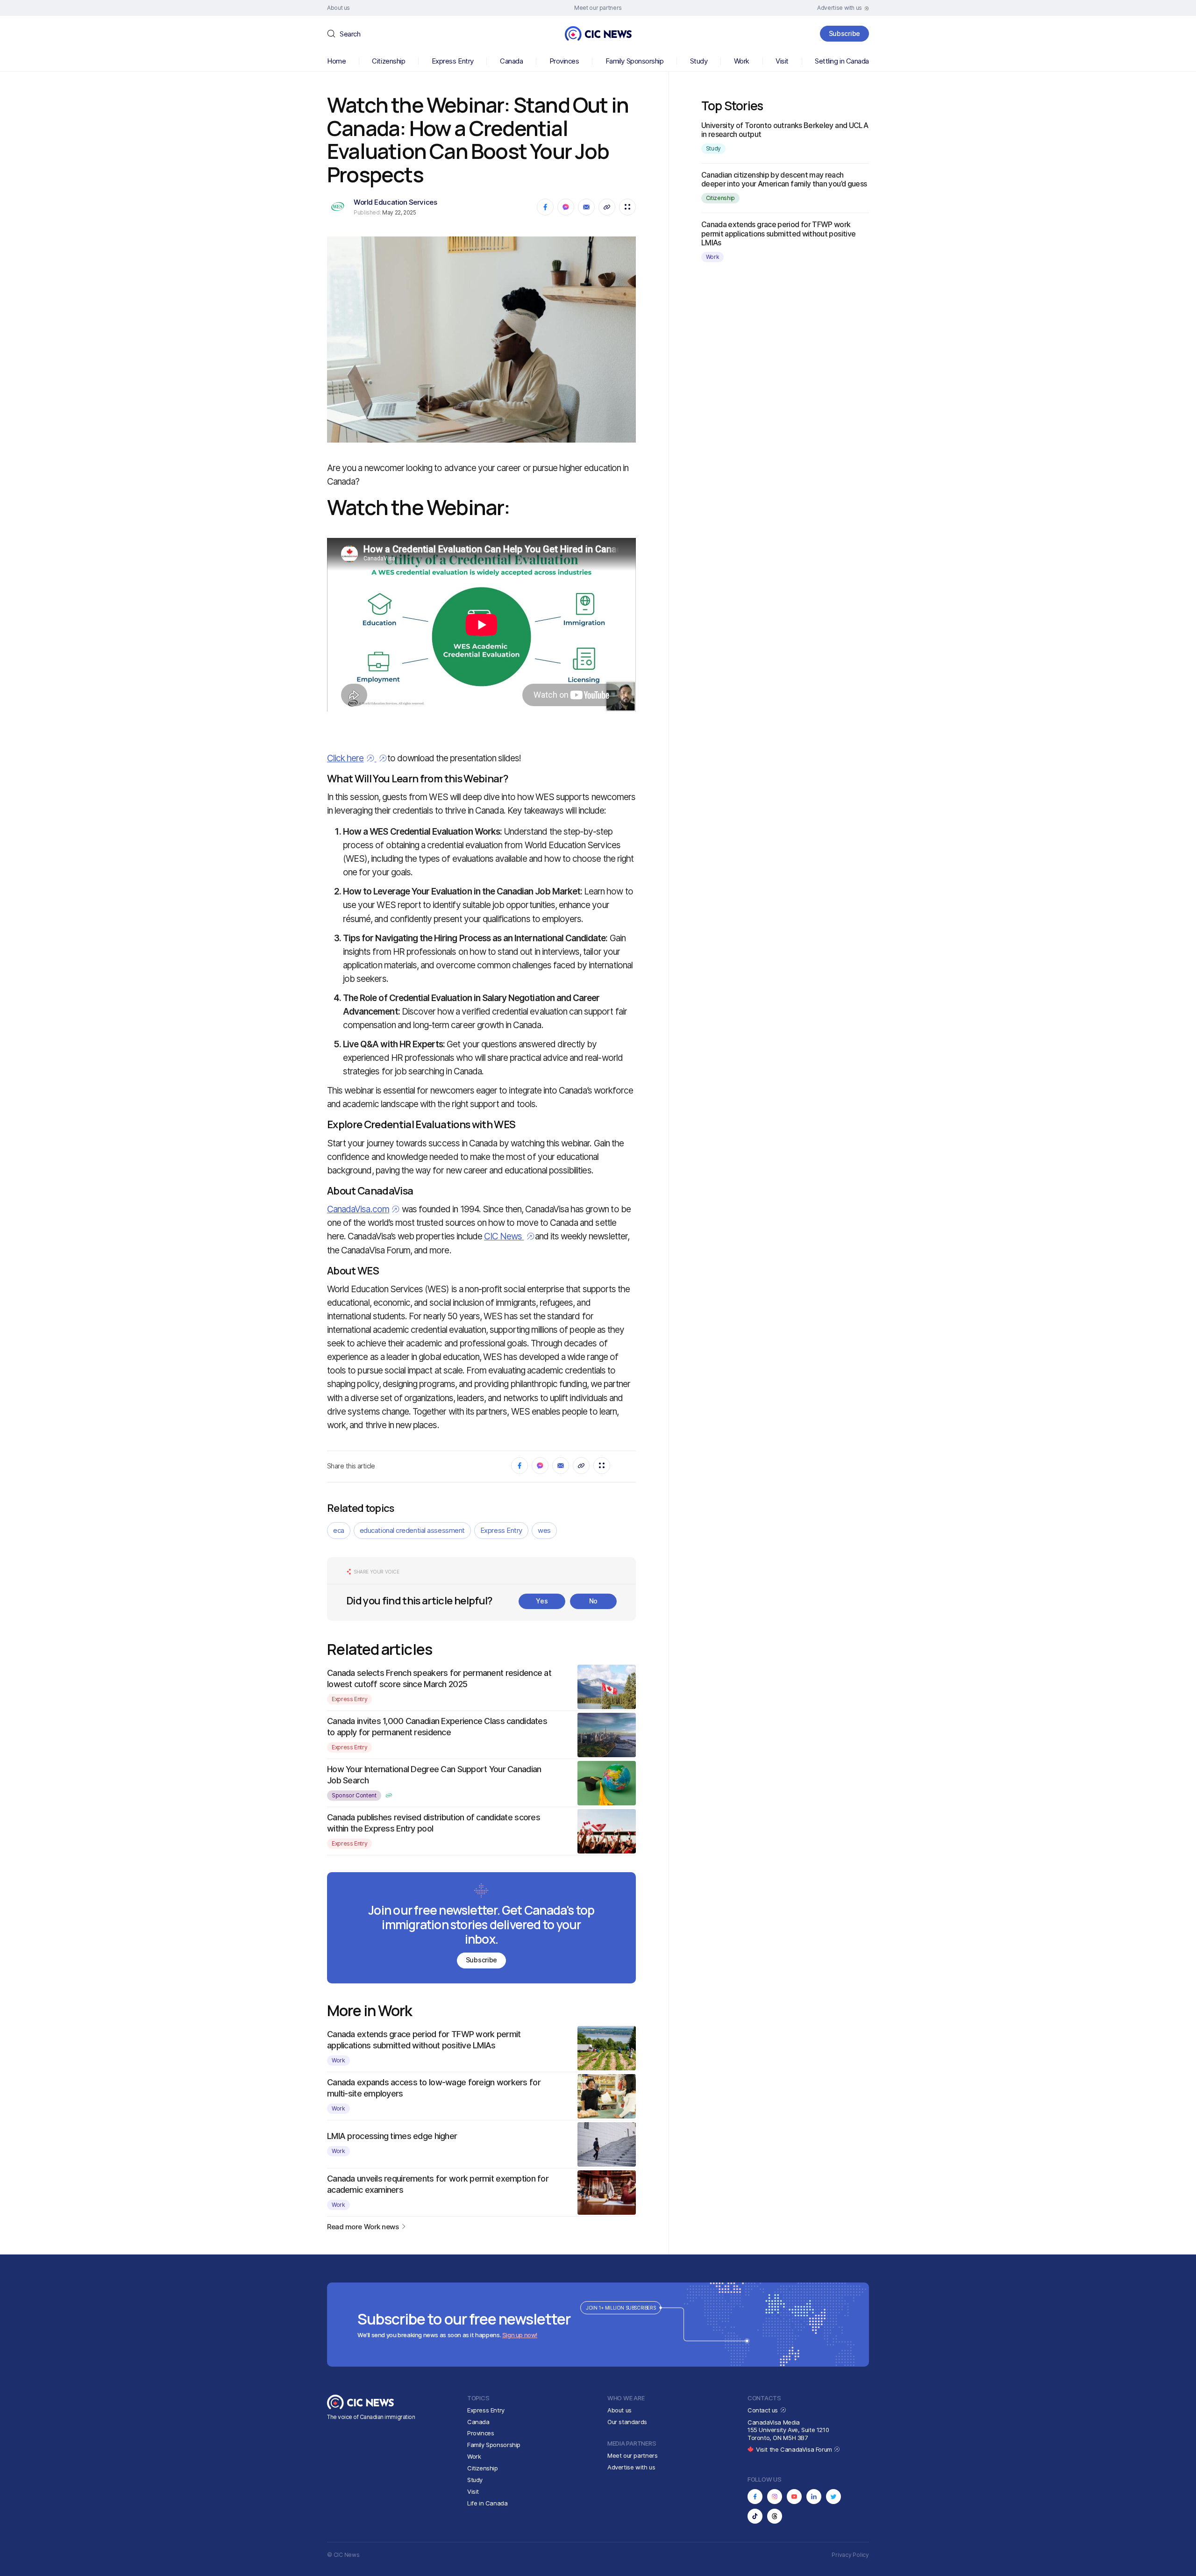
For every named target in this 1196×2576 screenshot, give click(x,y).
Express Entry (453, 61)
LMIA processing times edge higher (392, 2136)
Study (699, 61)
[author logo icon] (389, 1796)
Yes (542, 1601)
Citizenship (388, 61)
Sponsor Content (354, 1795)
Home (336, 61)
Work (742, 61)
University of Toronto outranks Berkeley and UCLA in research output (785, 130)
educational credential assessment (412, 1530)
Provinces (564, 61)
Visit (782, 61)
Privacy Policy (850, 2555)
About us (619, 2410)
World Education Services (395, 202)
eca (339, 1530)
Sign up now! (520, 2335)
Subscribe (844, 33)
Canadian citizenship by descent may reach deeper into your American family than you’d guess (784, 179)
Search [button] (350, 34)
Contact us (764, 2410)
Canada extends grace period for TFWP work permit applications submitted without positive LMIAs (779, 233)
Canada (511, 61)
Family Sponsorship (635, 61)
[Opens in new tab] (755, 2497)
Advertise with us (631, 2467)
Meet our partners (632, 2455)
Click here (345, 758)
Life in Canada (488, 2503)
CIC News (504, 1236)
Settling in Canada (842, 61)
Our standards (627, 2422)
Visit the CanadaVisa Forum (795, 2449)
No (593, 1601)
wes (544, 1530)
